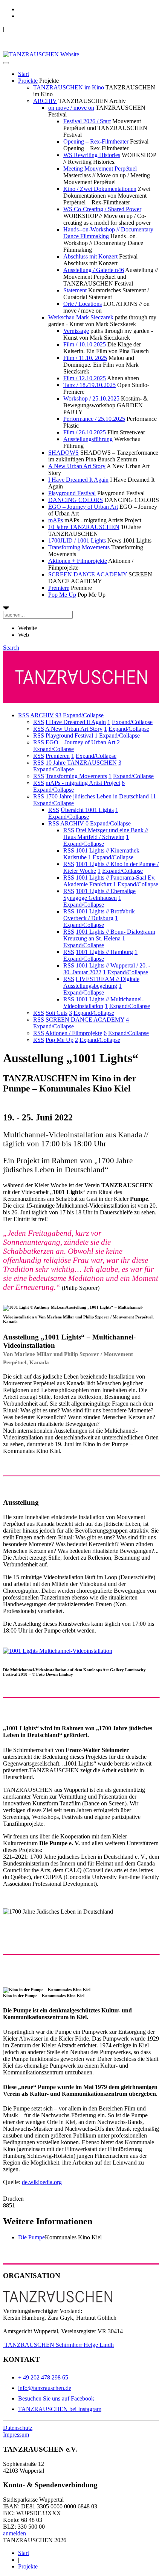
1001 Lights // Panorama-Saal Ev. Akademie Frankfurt (109, 881)
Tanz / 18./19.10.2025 (89, 385)
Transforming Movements (79, 547)
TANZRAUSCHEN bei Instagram (60, 2409)
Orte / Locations (83, 304)
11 (153, 796)
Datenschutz (18, 2428)
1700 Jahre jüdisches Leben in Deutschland (97, 796)
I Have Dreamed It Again (78, 480)
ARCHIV (45, 101)
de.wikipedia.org (42, 2182)
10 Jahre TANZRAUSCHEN (84, 527)
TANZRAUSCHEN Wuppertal (42, 29)
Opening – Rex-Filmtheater (96, 141)
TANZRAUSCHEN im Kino (69, 87)
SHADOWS (63, 453)
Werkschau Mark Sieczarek (81, 317)
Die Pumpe (31, 2237)
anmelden (15, 2533)
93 (58, 715)
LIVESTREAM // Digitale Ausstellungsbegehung (101, 982)
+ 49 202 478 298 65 (43, 2377)
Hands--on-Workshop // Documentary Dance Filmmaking (108, 233)
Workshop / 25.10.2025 (91, 398)
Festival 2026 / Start (87, 121)
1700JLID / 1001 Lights (77, 540)
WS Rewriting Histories (92, 155)
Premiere (59, 588)
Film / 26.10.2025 (85, 432)
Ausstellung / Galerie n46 (94, 270)
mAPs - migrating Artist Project (83, 783)
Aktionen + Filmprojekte (78, 561)
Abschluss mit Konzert (90, 256)
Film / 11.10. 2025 (85, 358)
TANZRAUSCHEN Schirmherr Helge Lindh (58, 2345)
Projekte (28, 81)
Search (11, 648)
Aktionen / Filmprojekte (74, 1033)
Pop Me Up (62, 595)
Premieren (58, 756)
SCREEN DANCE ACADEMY (88, 574)
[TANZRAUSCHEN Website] (41, 54)
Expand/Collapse (83, 715)
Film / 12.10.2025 (85, 378)
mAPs (56, 520)
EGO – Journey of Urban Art (83, 507)
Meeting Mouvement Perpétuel (100, 169)
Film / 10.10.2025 (85, 344)
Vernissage (76, 331)
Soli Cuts (57, 1013)
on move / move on (71, 108)
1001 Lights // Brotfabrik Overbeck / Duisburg (99, 915)
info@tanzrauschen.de (45, 2388)
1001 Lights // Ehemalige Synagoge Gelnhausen (99, 894)
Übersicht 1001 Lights (87, 810)
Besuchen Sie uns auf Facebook (56, 2398)
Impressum (16, 2435)
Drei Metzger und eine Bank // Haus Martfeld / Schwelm (106, 834)
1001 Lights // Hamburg (104, 952)
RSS (24, 715)
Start (24, 74)
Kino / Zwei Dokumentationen (100, 189)
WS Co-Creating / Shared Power (102, 209)
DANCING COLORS (76, 500)
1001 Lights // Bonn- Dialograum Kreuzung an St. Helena (109, 935)
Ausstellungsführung (88, 439)
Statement (75, 290)
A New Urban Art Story (77, 466)
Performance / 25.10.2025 (94, 419)
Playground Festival (72, 493)
